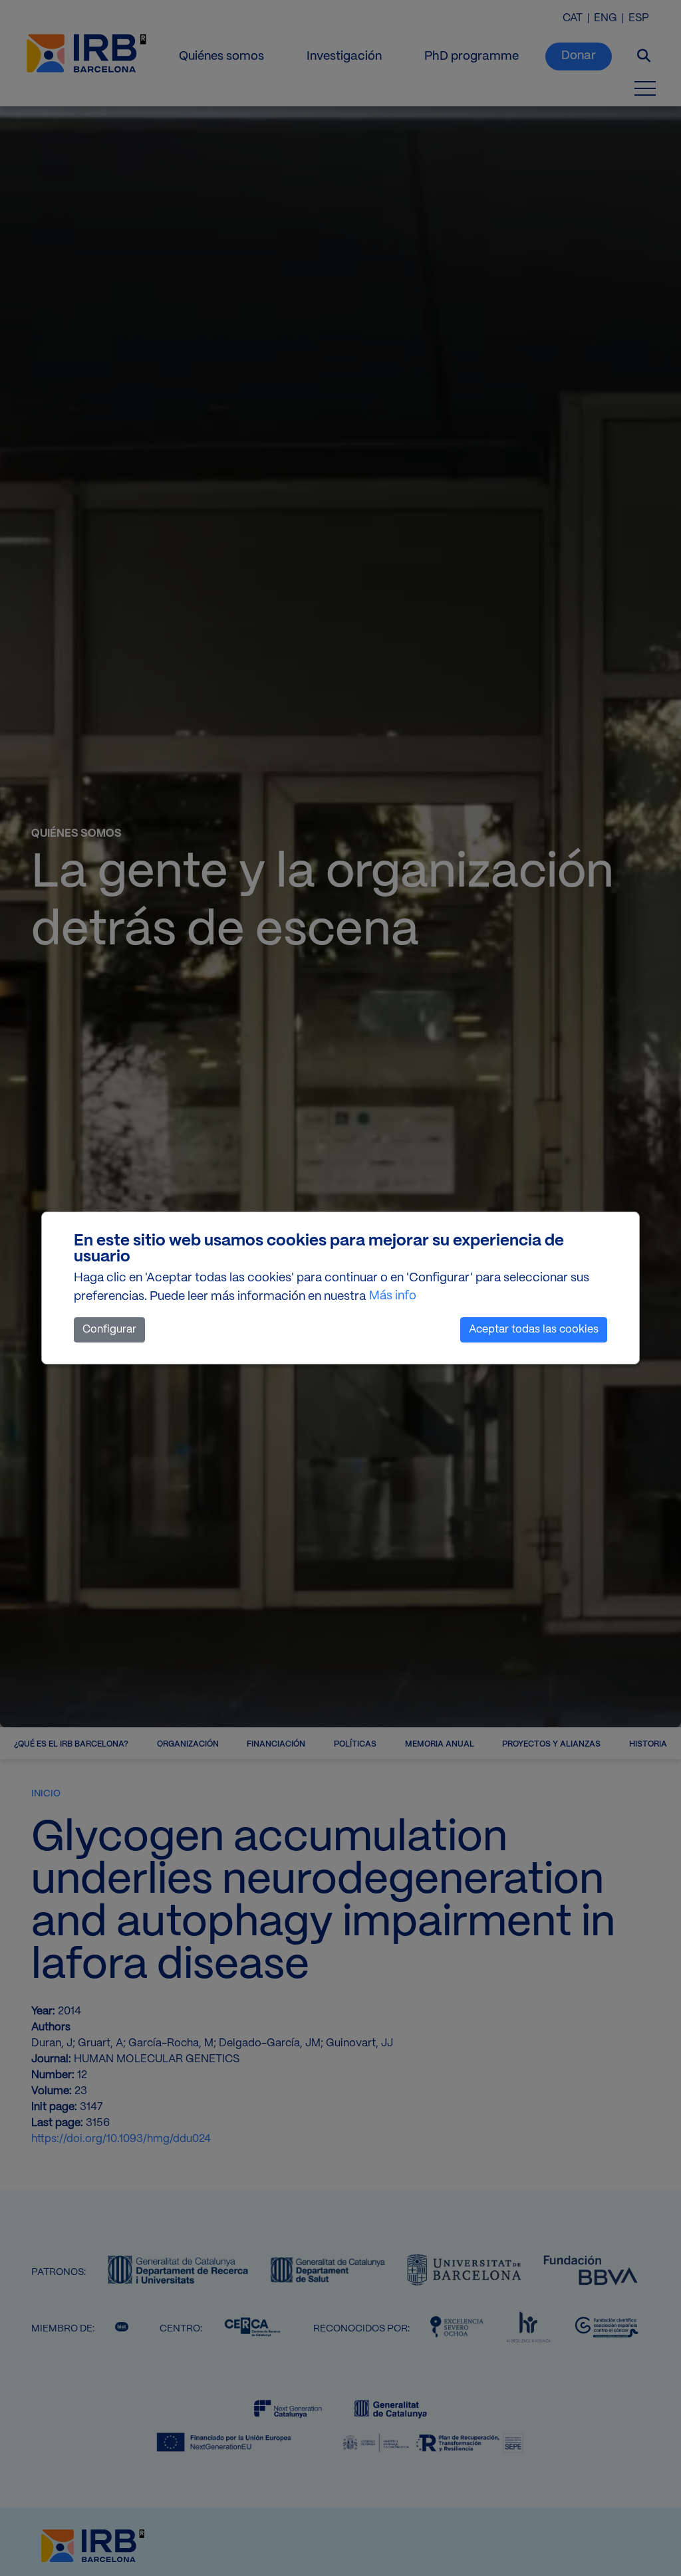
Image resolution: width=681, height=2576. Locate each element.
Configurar (109, 1330)
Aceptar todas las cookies (534, 1330)
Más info (393, 1296)
